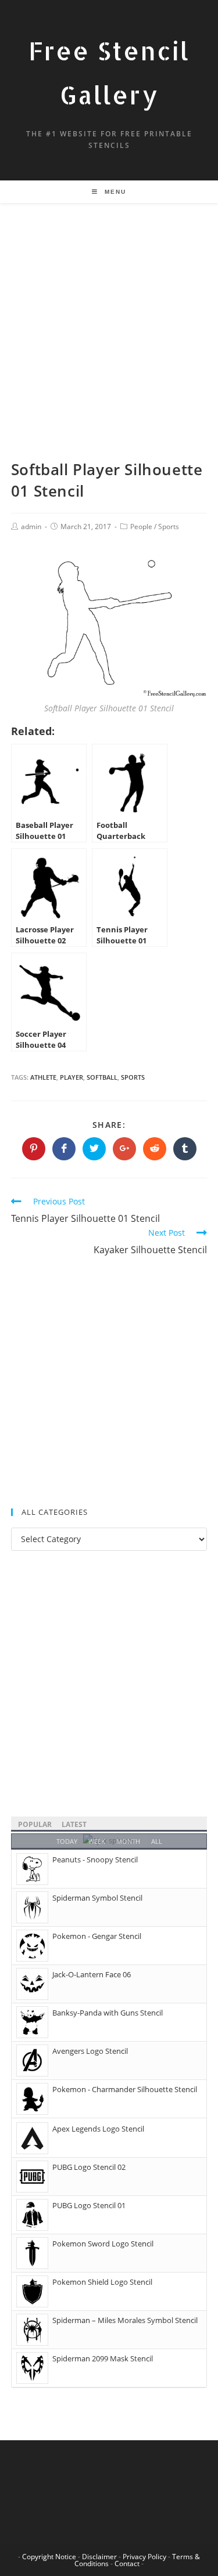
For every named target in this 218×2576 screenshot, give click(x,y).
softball (102, 1077)
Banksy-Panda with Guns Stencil (108, 2013)
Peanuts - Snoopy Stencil (95, 1859)
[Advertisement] (109, 345)
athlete (43, 1077)
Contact (127, 2564)
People (141, 527)
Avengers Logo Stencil (90, 2051)
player (72, 1077)
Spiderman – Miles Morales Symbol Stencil (125, 2320)
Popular (35, 1824)
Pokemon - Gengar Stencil (97, 1936)
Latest (74, 1824)
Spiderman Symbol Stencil (97, 1898)
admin (31, 527)
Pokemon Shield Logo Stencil (102, 2282)
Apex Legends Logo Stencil (98, 2129)
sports (133, 1077)
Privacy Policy (144, 2557)
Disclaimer (99, 2557)
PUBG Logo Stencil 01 (89, 2205)
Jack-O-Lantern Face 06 (92, 1974)
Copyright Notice (49, 2557)
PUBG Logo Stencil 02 (89, 2167)
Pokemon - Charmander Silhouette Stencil (125, 2089)
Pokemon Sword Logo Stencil (103, 2244)
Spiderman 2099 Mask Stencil (103, 2358)
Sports (169, 527)
